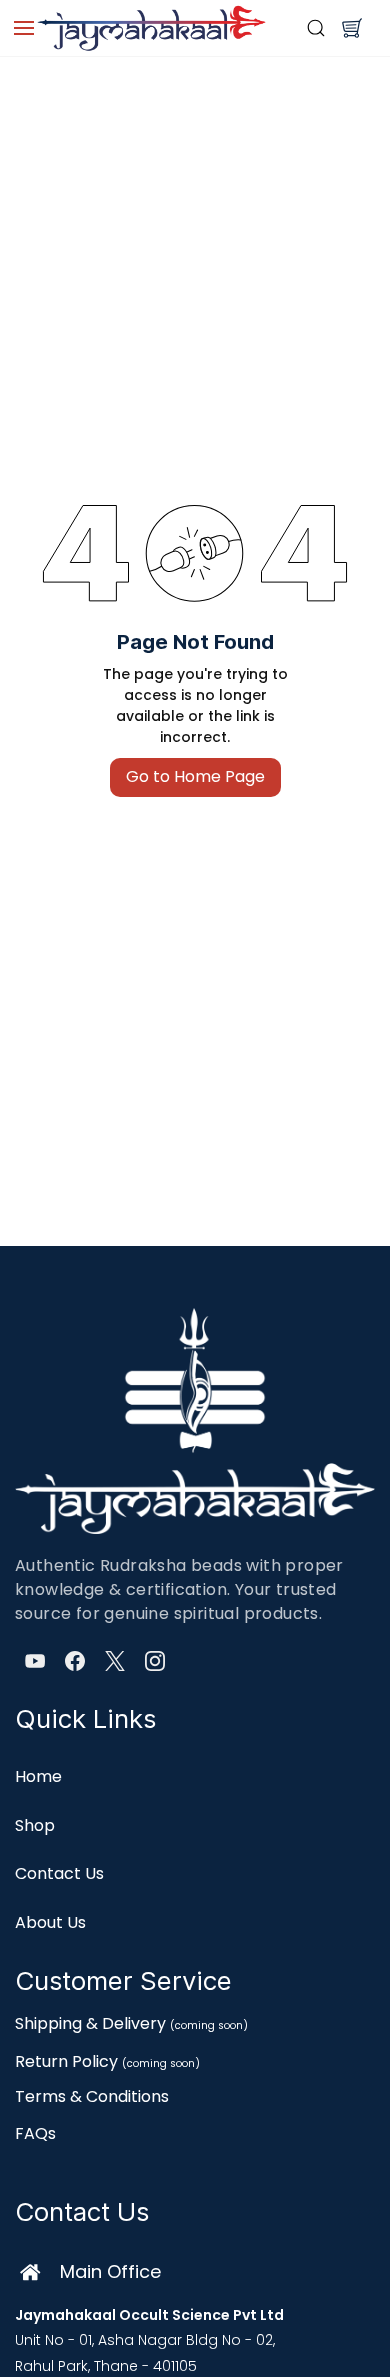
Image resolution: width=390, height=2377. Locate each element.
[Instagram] (155, 1661)
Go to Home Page (195, 776)
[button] (352, 28)
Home (38, 1776)
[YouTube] (35, 1661)
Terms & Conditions (92, 2096)
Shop (35, 1825)
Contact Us (59, 1873)
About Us (50, 1922)
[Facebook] (75, 1661)
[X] (115, 1661)
